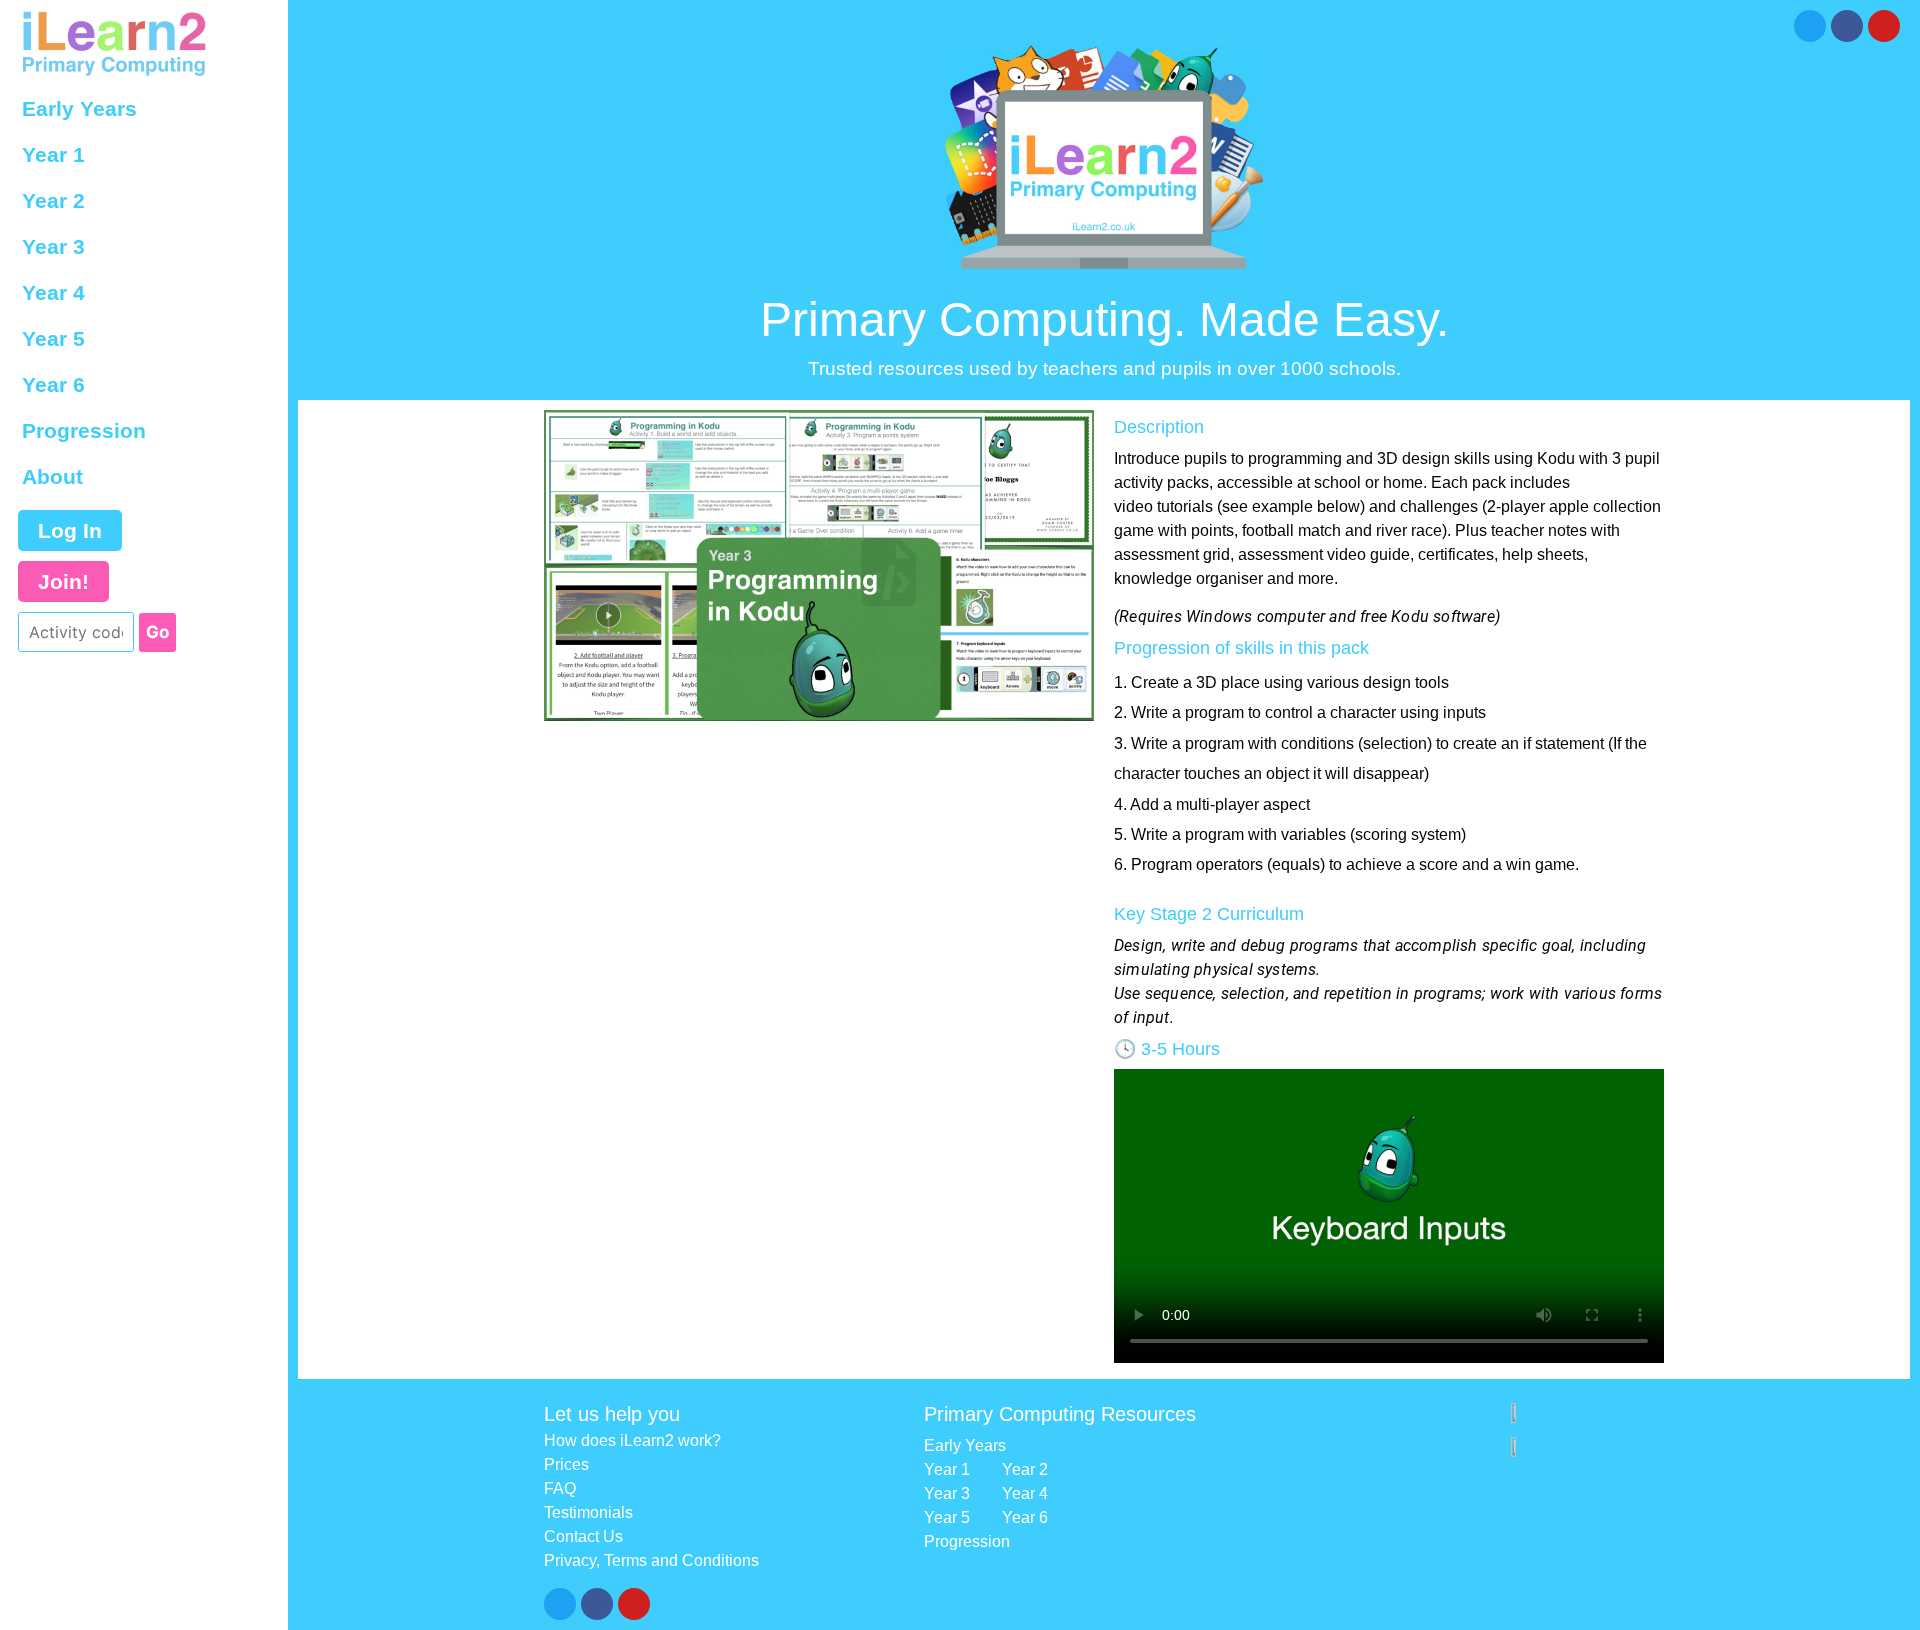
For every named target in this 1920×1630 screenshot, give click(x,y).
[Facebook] (1847, 26)
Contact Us (583, 1536)
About (52, 476)
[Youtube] (1884, 26)
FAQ (560, 1488)
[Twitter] (1810, 26)
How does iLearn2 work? (632, 1440)
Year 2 (53, 200)
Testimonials (588, 1512)
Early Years (79, 108)
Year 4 (53, 292)
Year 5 (53, 338)
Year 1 (53, 154)
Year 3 (53, 246)
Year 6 (53, 384)
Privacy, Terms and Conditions (651, 1560)
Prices (566, 1464)
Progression (84, 430)
